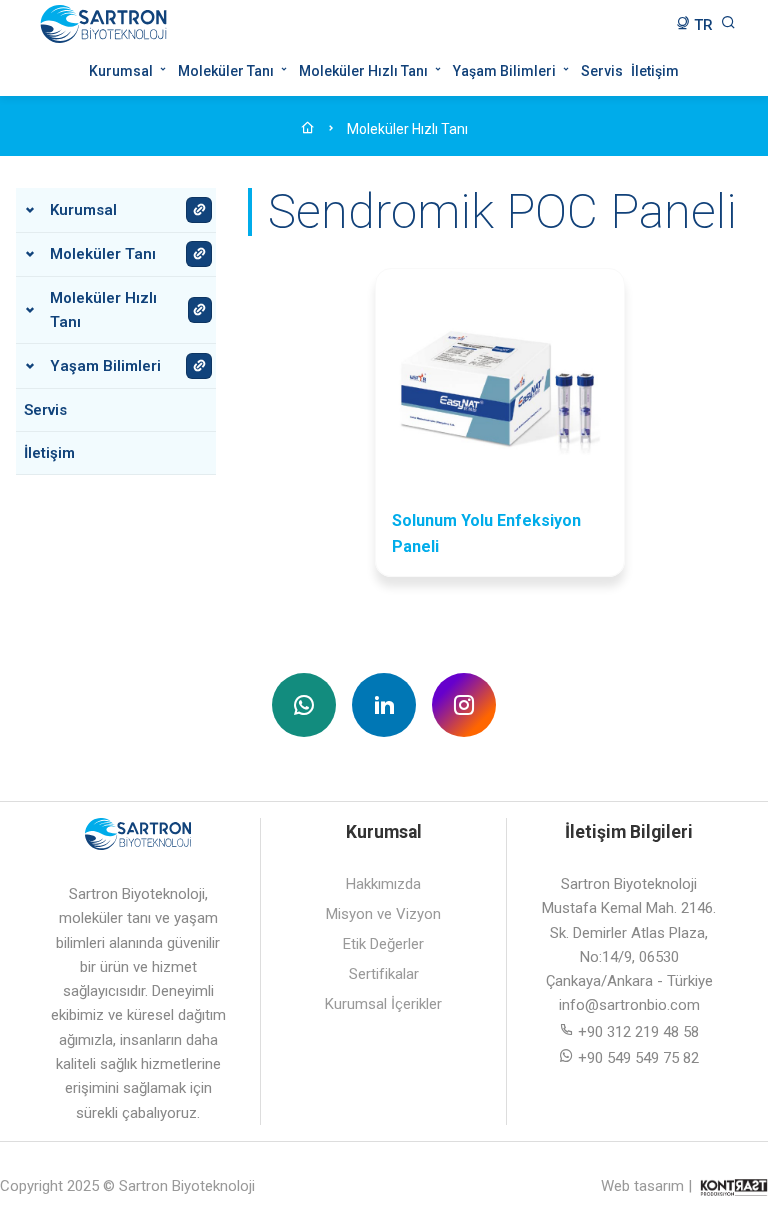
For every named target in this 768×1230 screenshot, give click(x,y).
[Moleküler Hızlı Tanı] (200, 310)
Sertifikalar (384, 974)
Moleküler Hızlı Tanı (365, 71)
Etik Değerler (383, 944)
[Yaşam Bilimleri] (199, 366)
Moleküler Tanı (227, 71)
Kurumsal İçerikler (383, 1004)
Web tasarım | (646, 1186)
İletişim (655, 71)
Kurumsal (122, 71)
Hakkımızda (383, 884)
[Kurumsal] (199, 210)
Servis (602, 71)
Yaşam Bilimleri (506, 71)
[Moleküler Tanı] (199, 254)
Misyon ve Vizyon (383, 914)
